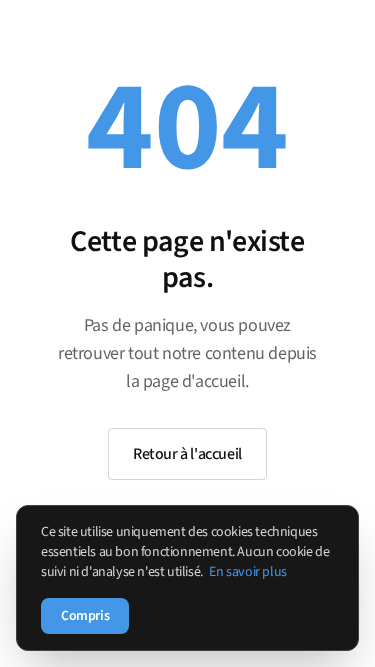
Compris (85, 616)
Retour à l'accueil (187, 454)
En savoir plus (247, 572)
